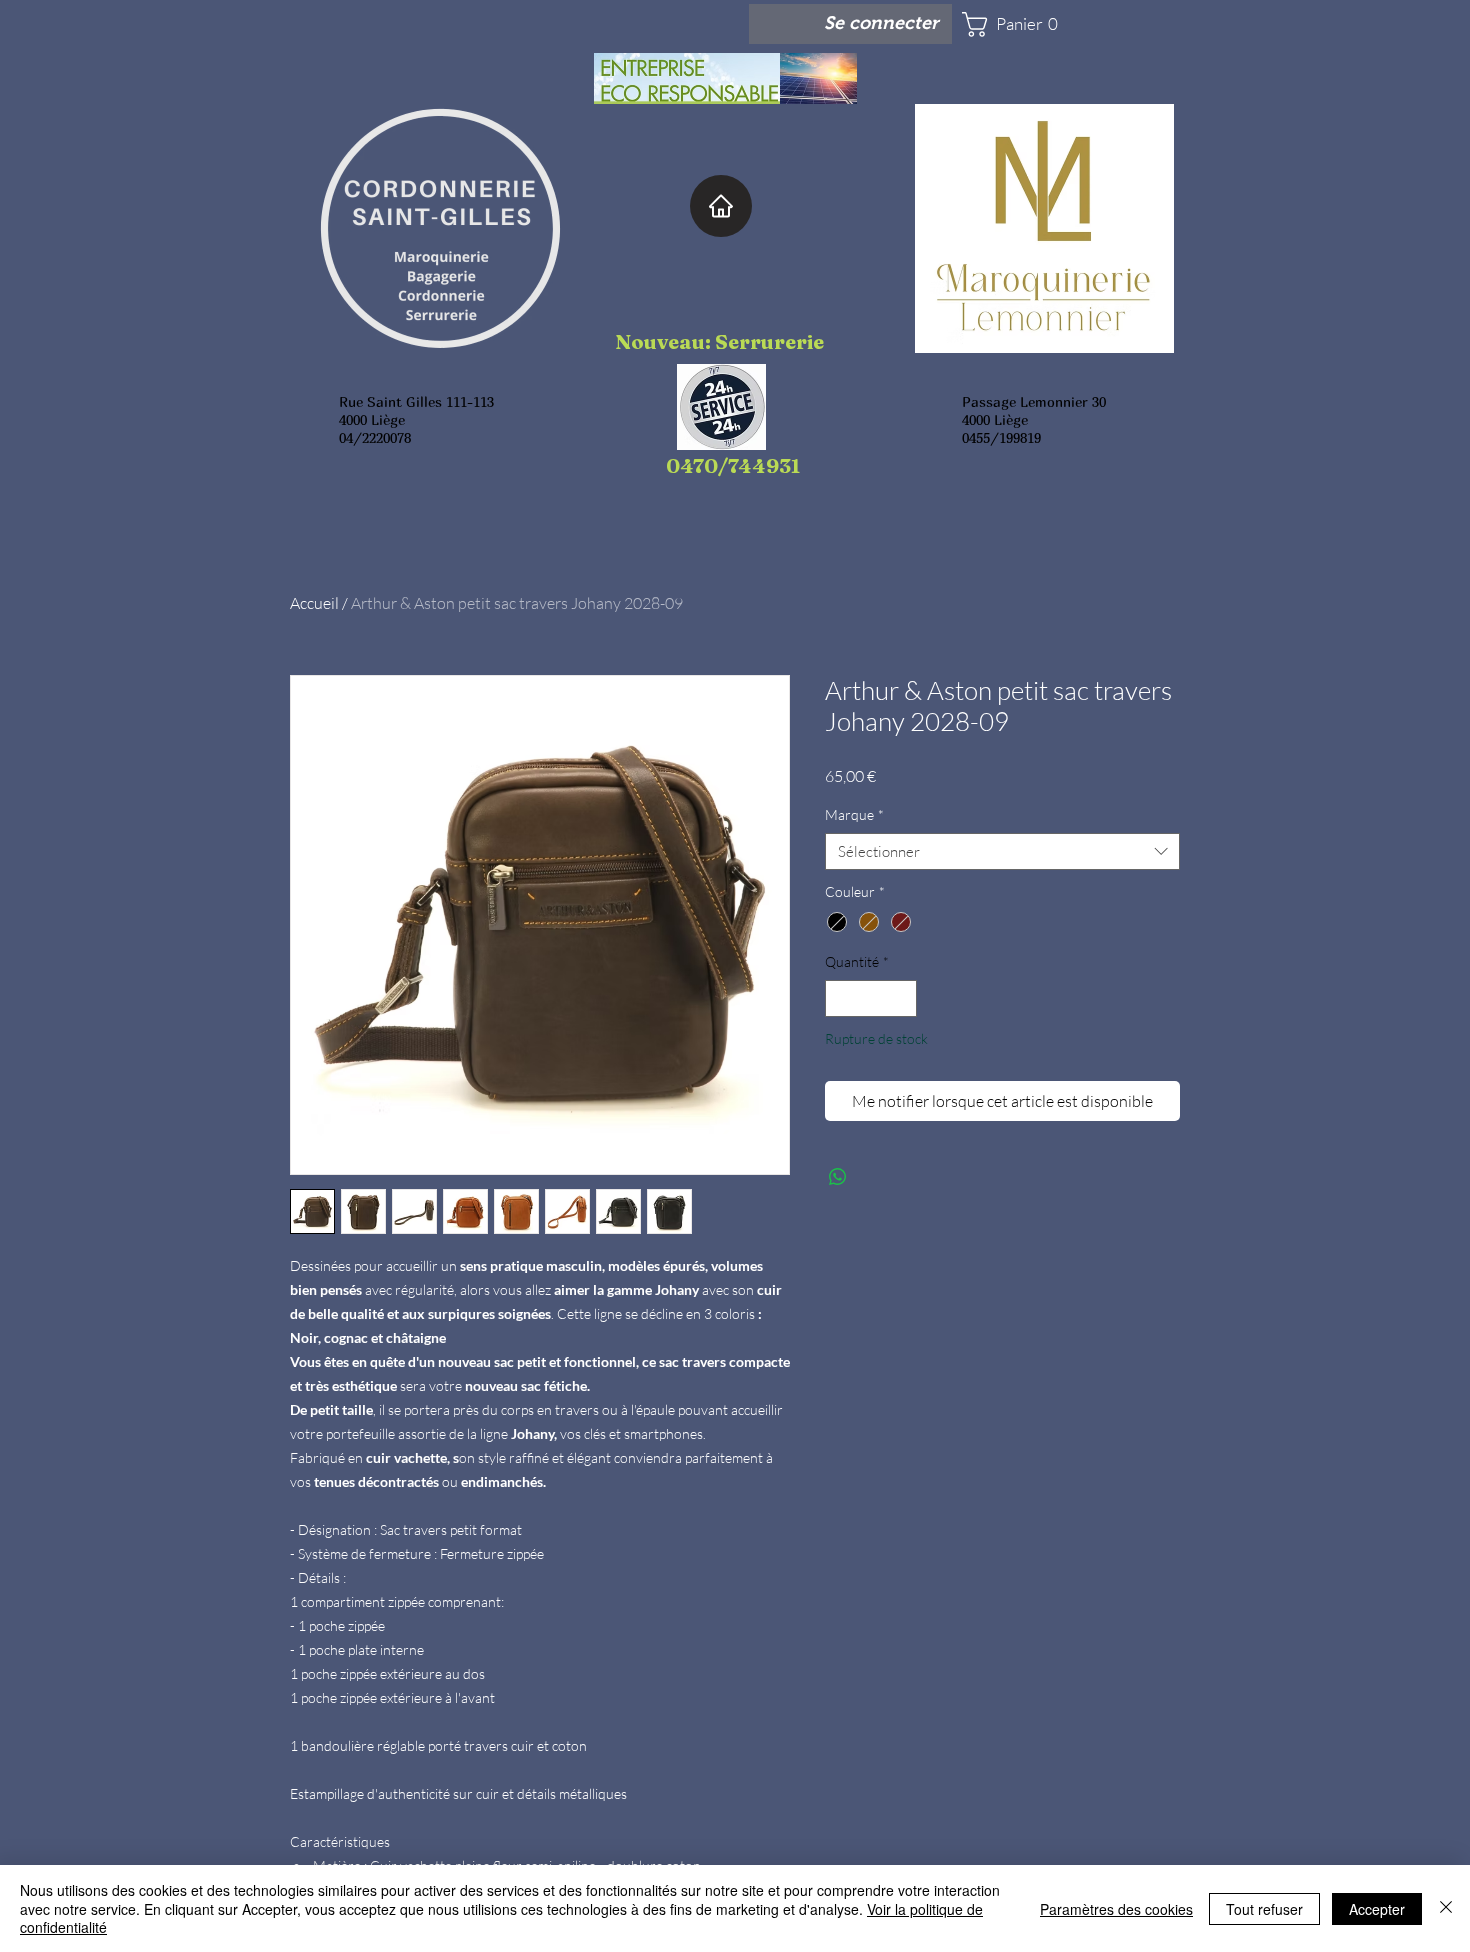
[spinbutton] (871, 998)
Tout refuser (1264, 1909)
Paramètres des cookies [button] (1116, 1909)
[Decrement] (840, 998)
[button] (1021, 24)
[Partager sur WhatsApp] (838, 1177)
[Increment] (901, 998)
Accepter (1377, 1909)
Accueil (314, 603)
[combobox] (1002, 852)
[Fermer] (1446, 1908)
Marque (854, 814)
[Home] (721, 206)
